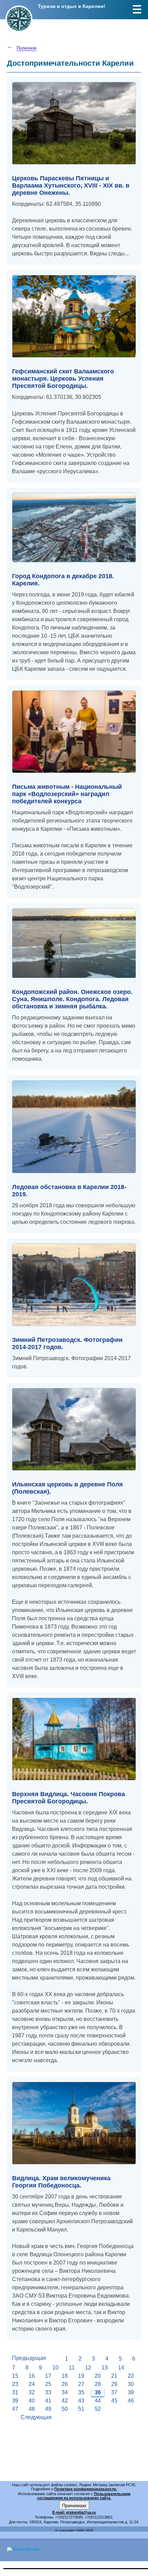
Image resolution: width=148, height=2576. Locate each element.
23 (15, 2384)
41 (48, 2401)
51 (81, 2409)
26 (65, 2384)
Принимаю (74, 2505)
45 (114, 2401)
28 (98, 2384)
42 (65, 2401)
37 (114, 2392)
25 (48, 2384)
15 (15, 2376)
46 (131, 2401)
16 (32, 2376)
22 (131, 2376)
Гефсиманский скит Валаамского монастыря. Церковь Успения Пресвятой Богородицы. (63, 379)
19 (81, 2376)
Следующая (36, 2417)
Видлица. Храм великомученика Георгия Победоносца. (61, 2182)
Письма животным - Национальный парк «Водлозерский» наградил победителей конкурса (67, 794)
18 (65, 2376)
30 (131, 2384)
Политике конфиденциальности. (86, 2489)
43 (81, 2401)
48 (32, 2409)
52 (98, 2409)
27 (81, 2384)
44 (98, 2401)
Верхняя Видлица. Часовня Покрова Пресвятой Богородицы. (68, 1798)
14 (121, 2368)
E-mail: (59, 2512)
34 (65, 2392)
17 (48, 2376)
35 (81, 2392)
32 (32, 2392)
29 (114, 2384)
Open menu (137, 9)
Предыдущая (29, 2358)
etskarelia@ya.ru (81, 2512)
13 (105, 2368)
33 (48, 2392)
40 (32, 2401)
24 (32, 2384)
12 (88, 2368)
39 (15, 2401)
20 (98, 2376)
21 (114, 2376)
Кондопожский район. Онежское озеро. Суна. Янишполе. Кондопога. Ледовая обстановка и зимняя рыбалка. (72, 999)
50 (65, 2409)
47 (15, 2409)
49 (48, 2409)
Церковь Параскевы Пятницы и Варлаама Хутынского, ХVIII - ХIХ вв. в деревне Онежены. (71, 185)
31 (15, 2392)
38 (131, 2392)
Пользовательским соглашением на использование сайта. (84, 2496)
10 (55, 2368)
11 (72, 2368)
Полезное (27, 48)
